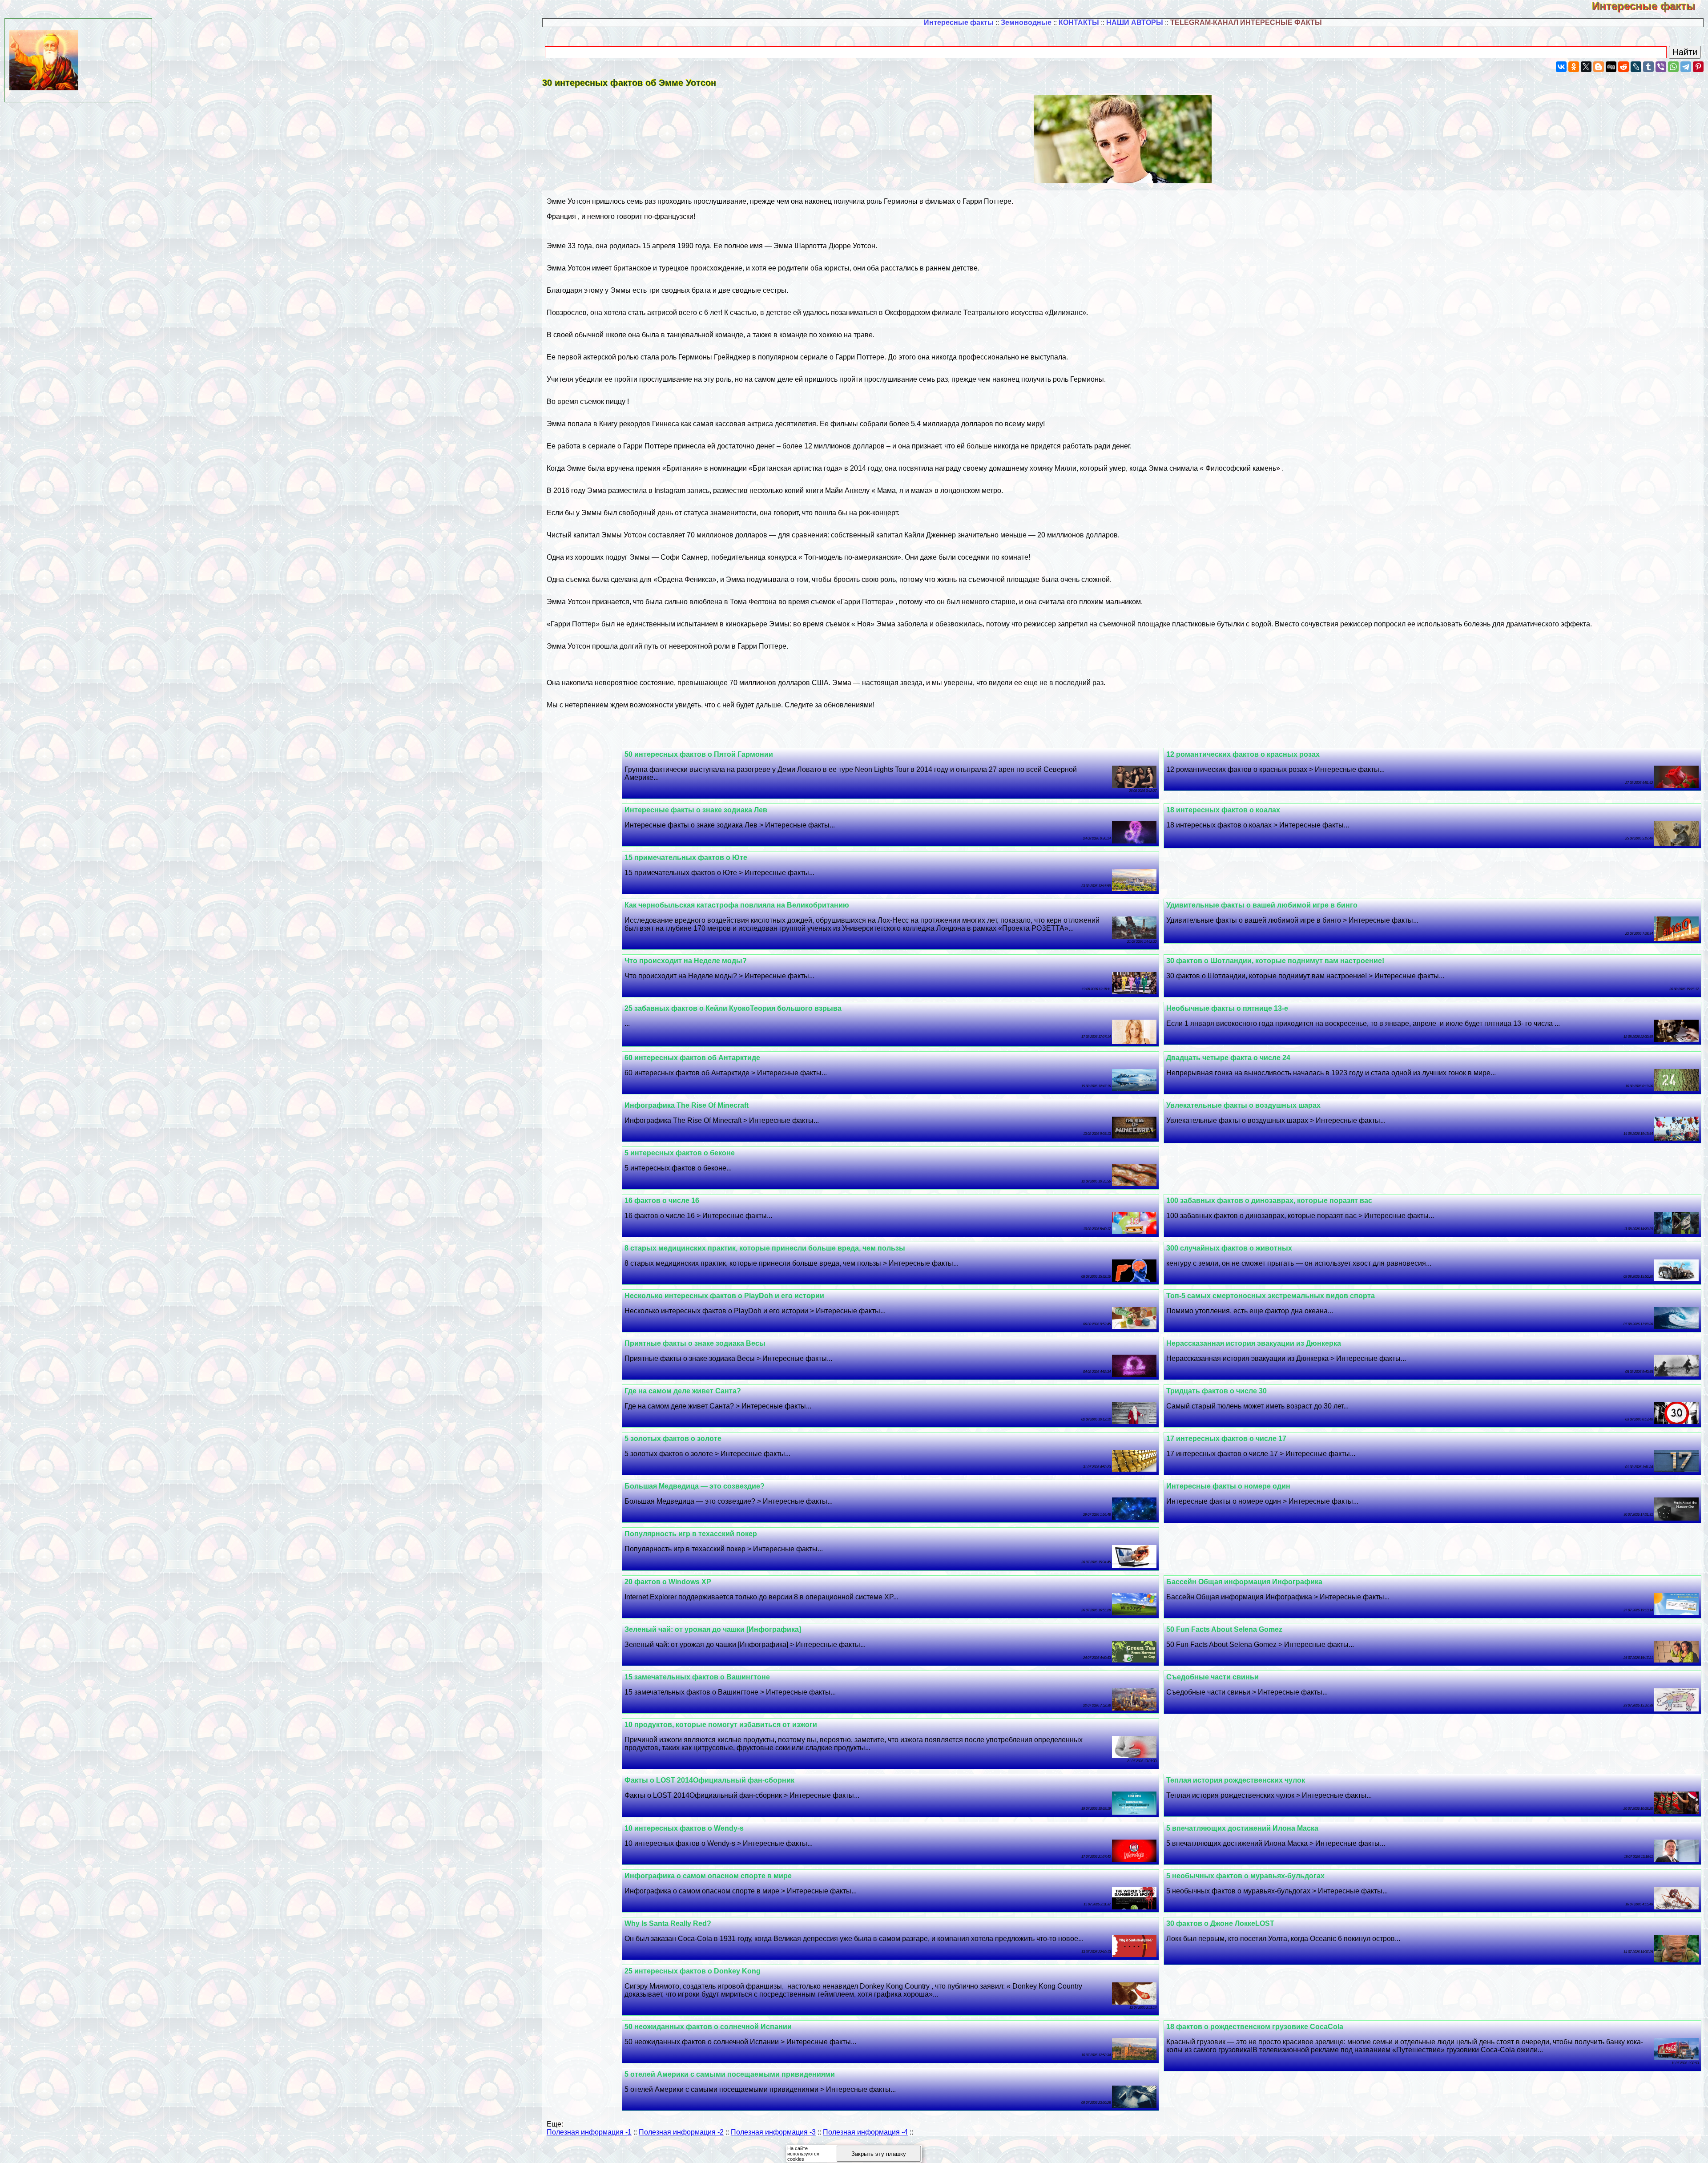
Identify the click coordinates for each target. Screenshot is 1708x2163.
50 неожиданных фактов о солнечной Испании (708, 2027)
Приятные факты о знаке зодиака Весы (695, 1343)
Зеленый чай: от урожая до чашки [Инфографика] (713, 1629)
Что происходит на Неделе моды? (686, 961)
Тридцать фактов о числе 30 (1217, 1391)
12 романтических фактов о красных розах (1243, 754)
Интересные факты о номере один (1228, 1486)
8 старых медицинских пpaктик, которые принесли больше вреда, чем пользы (765, 1248)
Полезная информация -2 (681, 2132)
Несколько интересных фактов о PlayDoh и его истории (724, 1296)
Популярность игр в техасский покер (691, 1534)
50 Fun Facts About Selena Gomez (1224, 1629)
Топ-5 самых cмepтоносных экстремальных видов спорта (1271, 1296)
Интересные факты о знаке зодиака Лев (696, 810)
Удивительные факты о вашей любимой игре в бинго (1262, 905)
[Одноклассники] (1574, 67)
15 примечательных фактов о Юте (686, 858)
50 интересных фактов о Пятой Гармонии (699, 754)
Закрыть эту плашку (879, 2154)
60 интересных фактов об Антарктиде (692, 1058)
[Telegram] (1686, 67)
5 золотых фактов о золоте (673, 1439)
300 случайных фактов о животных (1229, 1248)
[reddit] (1623, 67)
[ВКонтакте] (1561, 67)
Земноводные (1026, 22)
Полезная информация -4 (865, 2132)
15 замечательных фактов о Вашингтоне (697, 1677)
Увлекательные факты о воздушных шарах (1243, 1105)
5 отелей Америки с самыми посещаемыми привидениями (730, 2074)
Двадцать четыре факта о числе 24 (1228, 1058)
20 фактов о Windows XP (668, 1582)
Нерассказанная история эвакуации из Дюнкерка (1254, 1343)
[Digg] (1611, 67)
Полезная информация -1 (589, 2132)
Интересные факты (1650, 6)
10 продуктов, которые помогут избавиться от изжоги (721, 1725)
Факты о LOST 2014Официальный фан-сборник (709, 1780)
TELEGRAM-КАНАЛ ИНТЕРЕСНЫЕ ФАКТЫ (1246, 22)
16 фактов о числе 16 (662, 1201)
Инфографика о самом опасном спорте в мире (708, 1876)
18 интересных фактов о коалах (1223, 810)
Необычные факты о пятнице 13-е (1227, 1008)
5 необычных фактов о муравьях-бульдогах (1245, 1876)
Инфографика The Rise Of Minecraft (687, 1105)
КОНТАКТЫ (1079, 22)
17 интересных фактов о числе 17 (1226, 1439)
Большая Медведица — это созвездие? (695, 1486)
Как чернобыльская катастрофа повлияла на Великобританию (737, 905)
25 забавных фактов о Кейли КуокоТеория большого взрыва (733, 1008)
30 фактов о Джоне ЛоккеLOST (1220, 1923)
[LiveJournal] (1636, 67)
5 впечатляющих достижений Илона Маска (1242, 1828)
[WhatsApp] (1673, 67)
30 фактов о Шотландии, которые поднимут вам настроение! (1275, 961)
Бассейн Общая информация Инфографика (1244, 1582)
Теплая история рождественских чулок (1236, 1780)
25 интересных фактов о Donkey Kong (693, 1971)
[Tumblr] (1648, 67)
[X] (1586, 67)
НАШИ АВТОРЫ (1135, 22)
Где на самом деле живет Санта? (683, 1391)
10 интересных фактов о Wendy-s (684, 1828)
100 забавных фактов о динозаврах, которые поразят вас (1269, 1201)
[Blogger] (1599, 67)
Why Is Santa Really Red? (668, 1923)
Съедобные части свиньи (1213, 1677)
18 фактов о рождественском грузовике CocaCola (1255, 2027)
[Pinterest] (1698, 67)
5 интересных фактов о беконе (680, 1153)
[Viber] (1661, 67)
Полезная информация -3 (773, 2132)
